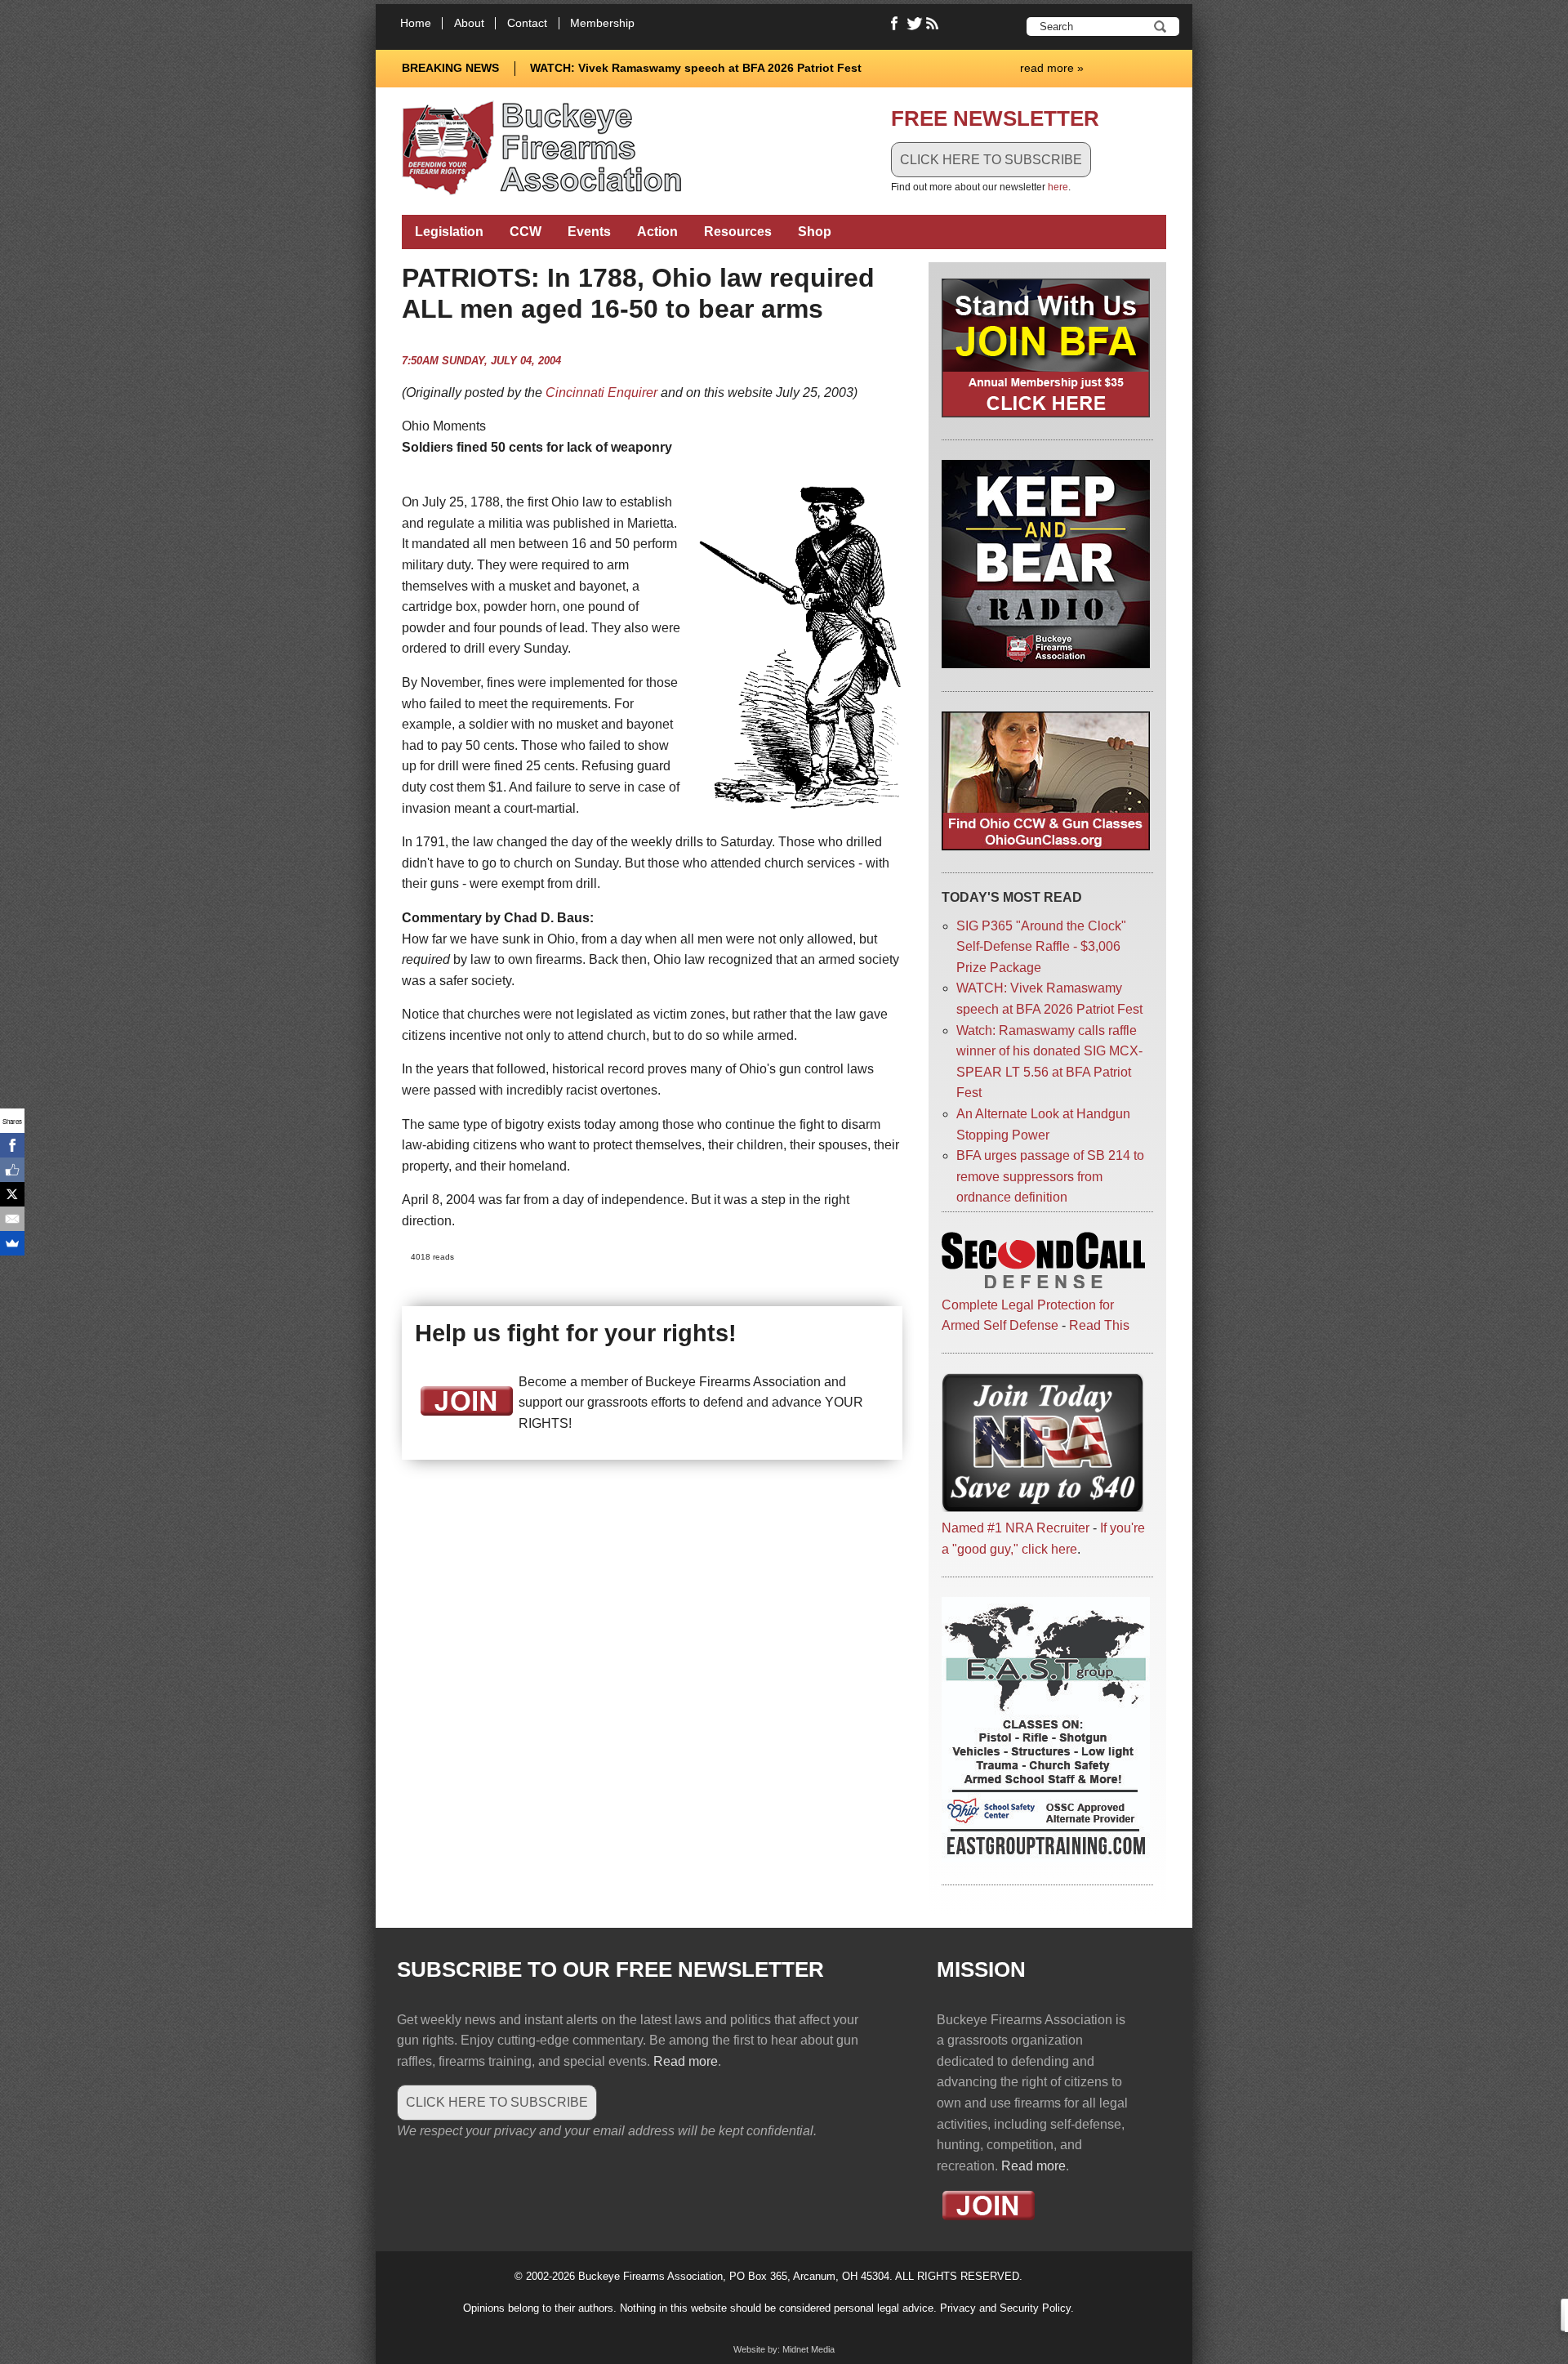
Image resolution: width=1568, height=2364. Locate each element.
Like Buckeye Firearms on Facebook (895, 24)
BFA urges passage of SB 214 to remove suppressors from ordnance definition (1050, 1176)
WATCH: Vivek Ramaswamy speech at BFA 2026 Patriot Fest (696, 68)
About (469, 23)
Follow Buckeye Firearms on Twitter (915, 24)
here (1058, 187)
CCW (526, 232)
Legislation (449, 232)
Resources (738, 232)
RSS (934, 24)
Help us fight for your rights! (576, 1333)
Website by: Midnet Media (784, 2349)
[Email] (12, 1219)
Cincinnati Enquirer (601, 393)
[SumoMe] (12, 1243)
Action (657, 232)
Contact (527, 23)
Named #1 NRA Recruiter (1016, 1528)
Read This (1099, 1325)
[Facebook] (12, 1145)
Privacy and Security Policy (1005, 2308)
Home (416, 23)
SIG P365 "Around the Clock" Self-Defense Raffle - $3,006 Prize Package (1041, 947)
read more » (1052, 68)
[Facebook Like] (12, 1170)
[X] (12, 1194)
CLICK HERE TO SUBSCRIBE (991, 160)
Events (589, 232)
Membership (602, 23)
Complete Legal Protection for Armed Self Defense (1028, 1315)
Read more (686, 2061)
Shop (815, 232)
